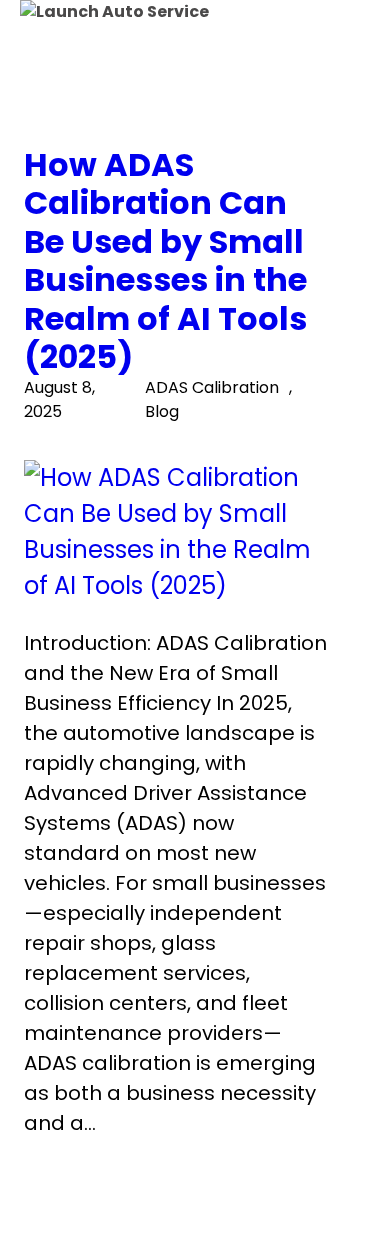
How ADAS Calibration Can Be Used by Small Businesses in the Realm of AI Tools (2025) (165, 261)
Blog (162, 411)
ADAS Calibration (212, 387)
